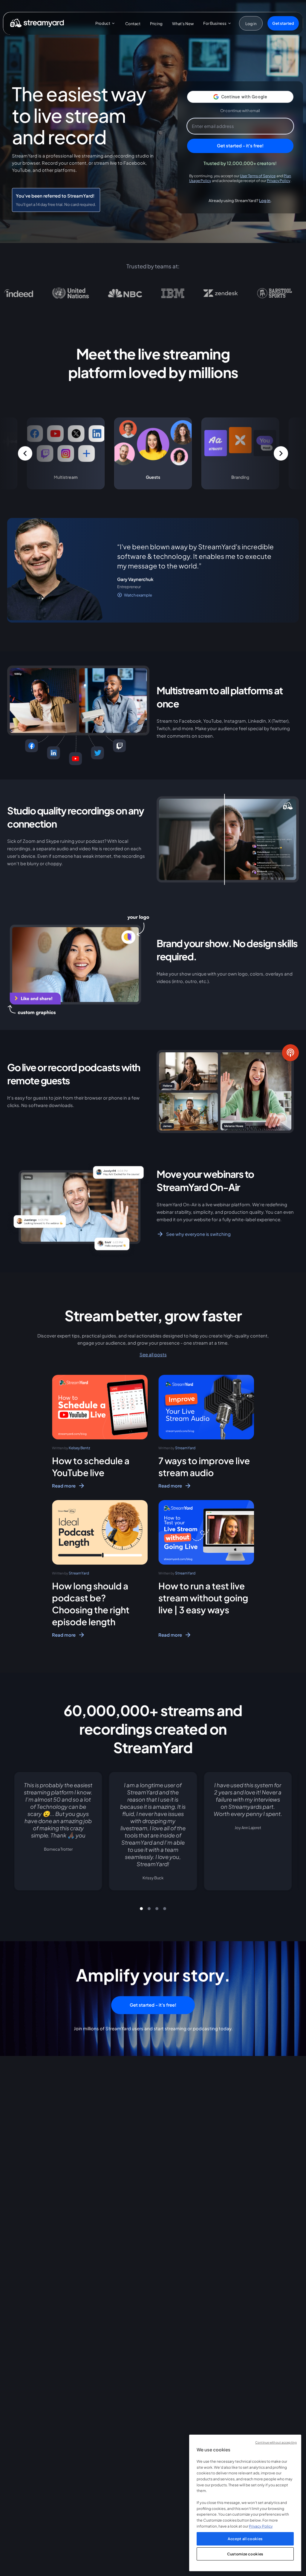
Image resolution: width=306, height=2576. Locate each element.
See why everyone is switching (198, 1234)
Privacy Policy (279, 181)
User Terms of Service (258, 176)
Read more (64, 1486)
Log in (265, 200)
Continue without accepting (276, 2442)
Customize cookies (245, 2554)
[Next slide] (292, 1838)
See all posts (153, 1354)
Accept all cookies (245, 2539)
